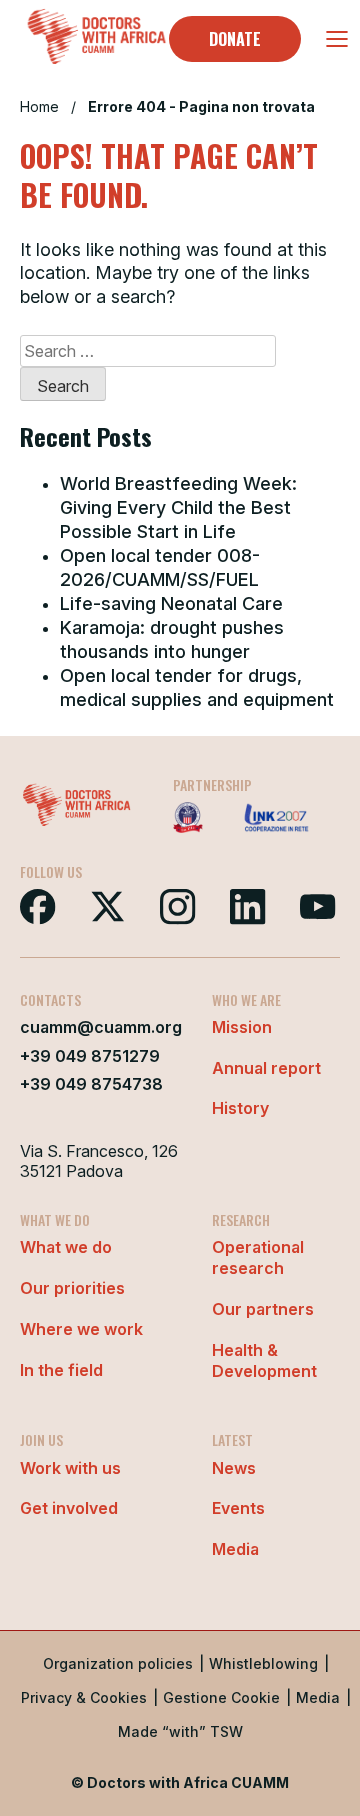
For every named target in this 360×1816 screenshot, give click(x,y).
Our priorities (72, 1288)
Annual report (266, 1068)
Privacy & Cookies (84, 1697)
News (234, 1468)
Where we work (81, 1329)
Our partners (263, 1309)
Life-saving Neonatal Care (171, 603)
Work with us (70, 1468)
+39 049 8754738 (91, 1084)
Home (39, 106)
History (240, 1108)
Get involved (69, 1508)
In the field (61, 1370)
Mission (242, 1027)
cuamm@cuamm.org (101, 1027)
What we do (66, 1247)
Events (238, 1508)
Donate (235, 39)
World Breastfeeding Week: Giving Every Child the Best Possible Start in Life (178, 507)
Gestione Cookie (221, 1697)
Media (235, 1549)
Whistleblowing (263, 1663)
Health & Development (264, 1360)
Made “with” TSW (180, 1731)
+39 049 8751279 (90, 1056)
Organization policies (118, 1663)
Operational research (258, 1257)
